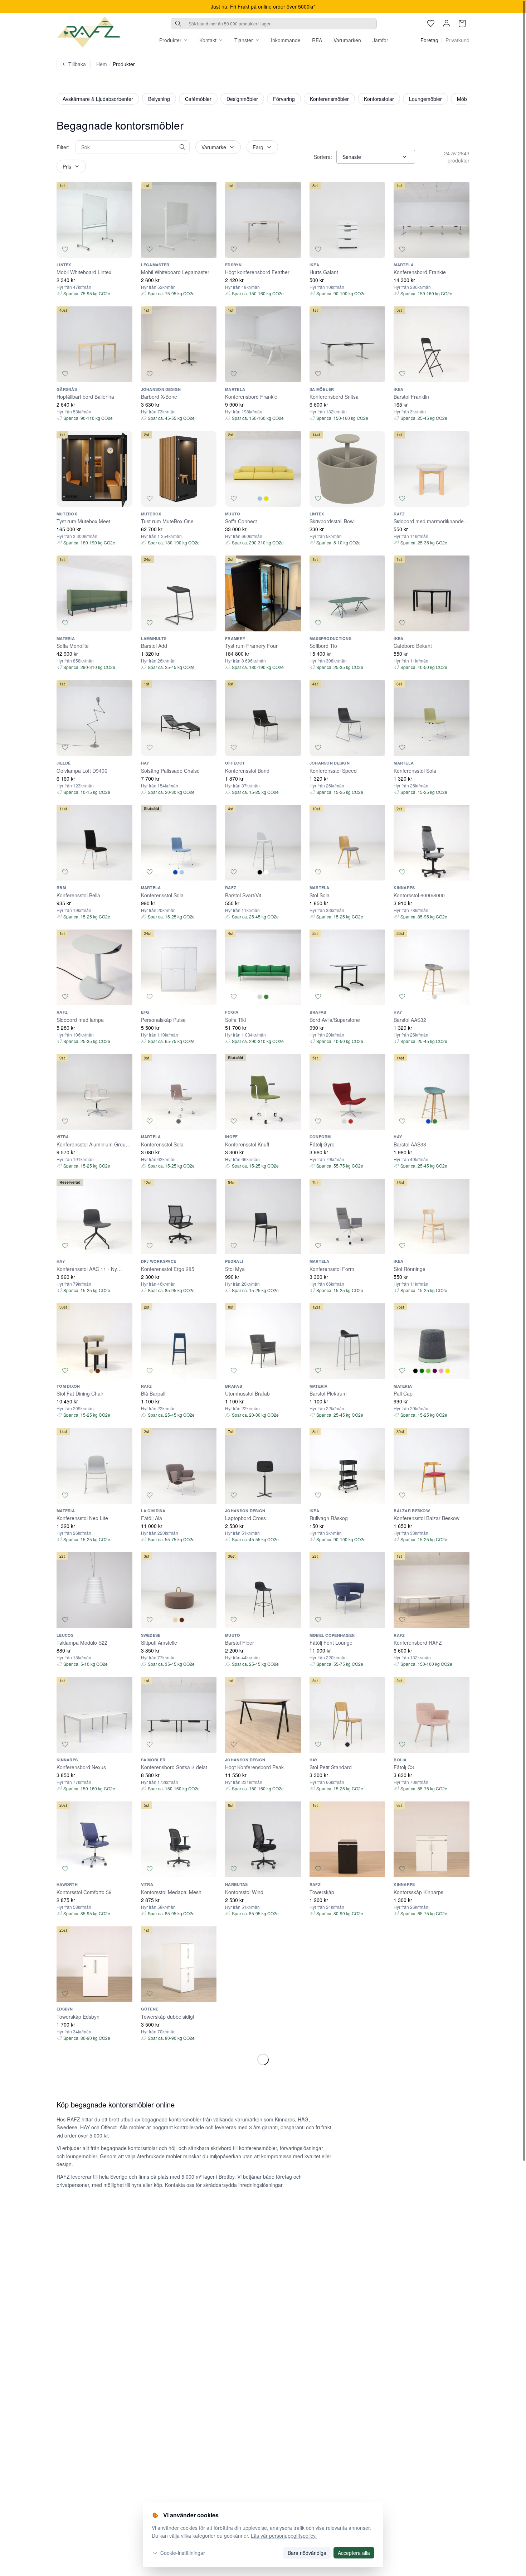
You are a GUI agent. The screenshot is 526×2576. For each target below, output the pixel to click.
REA (317, 40)
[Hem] (89, 32)
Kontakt (208, 40)
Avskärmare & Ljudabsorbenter (98, 99)
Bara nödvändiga (307, 2553)
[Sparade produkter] (431, 24)
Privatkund (457, 40)
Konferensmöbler (329, 99)
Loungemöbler (425, 99)
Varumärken (347, 40)
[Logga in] (447, 24)
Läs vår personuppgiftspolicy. (284, 2536)
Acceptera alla (354, 2553)
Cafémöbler (198, 99)
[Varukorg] (462, 24)
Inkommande (286, 40)
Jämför (380, 40)
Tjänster (244, 40)
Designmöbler (242, 99)
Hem (102, 64)
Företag (429, 40)
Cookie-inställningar (183, 2553)
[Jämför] (124, 249)
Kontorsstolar (379, 99)
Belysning (159, 99)
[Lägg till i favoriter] (65, 249)
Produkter (170, 40)
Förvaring (284, 99)
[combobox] (274, 24)
